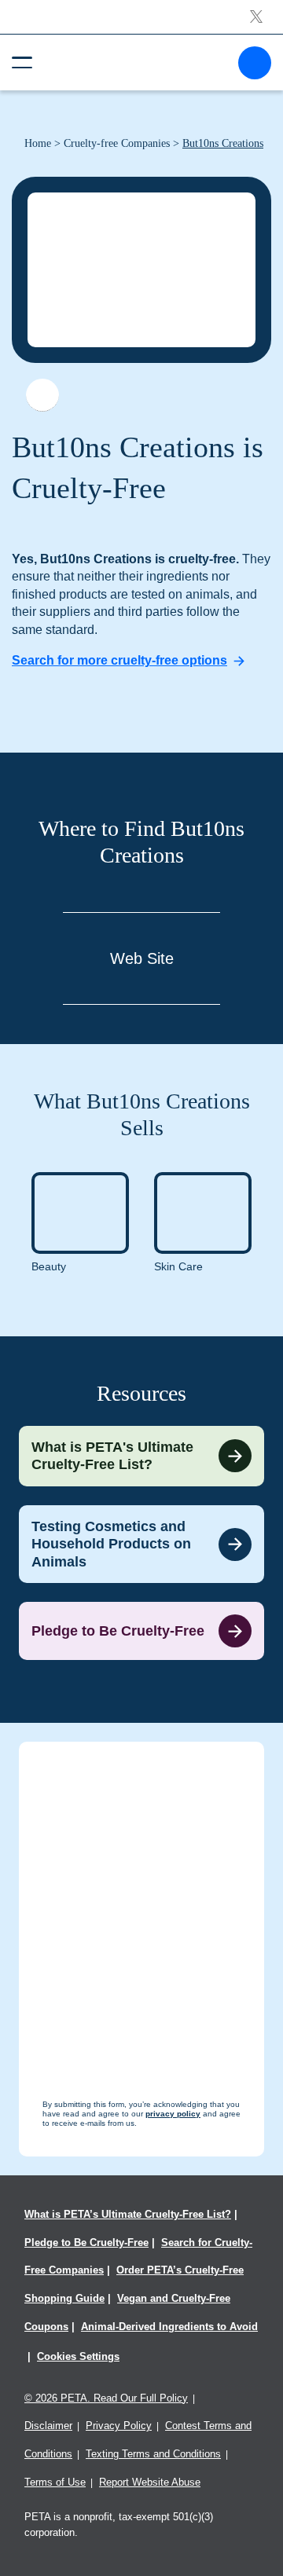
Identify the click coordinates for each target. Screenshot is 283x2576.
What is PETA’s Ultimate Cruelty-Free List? (128, 2214)
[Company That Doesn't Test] (42, 395)
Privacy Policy (119, 2426)
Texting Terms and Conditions (153, 2454)
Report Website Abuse (150, 2482)
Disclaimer (48, 2426)
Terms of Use (55, 2482)
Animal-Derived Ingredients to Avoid (169, 2327)
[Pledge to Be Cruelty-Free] (141, 1631)
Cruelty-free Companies (117, 143)
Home (38, 143)
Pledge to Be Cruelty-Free (86, 2243)
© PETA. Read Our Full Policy (106, 2398)
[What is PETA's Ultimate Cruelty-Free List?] (141, 1456)
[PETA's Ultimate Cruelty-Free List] (135, 62)
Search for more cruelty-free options (119, 660)
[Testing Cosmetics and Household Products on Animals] (141, 1545)
